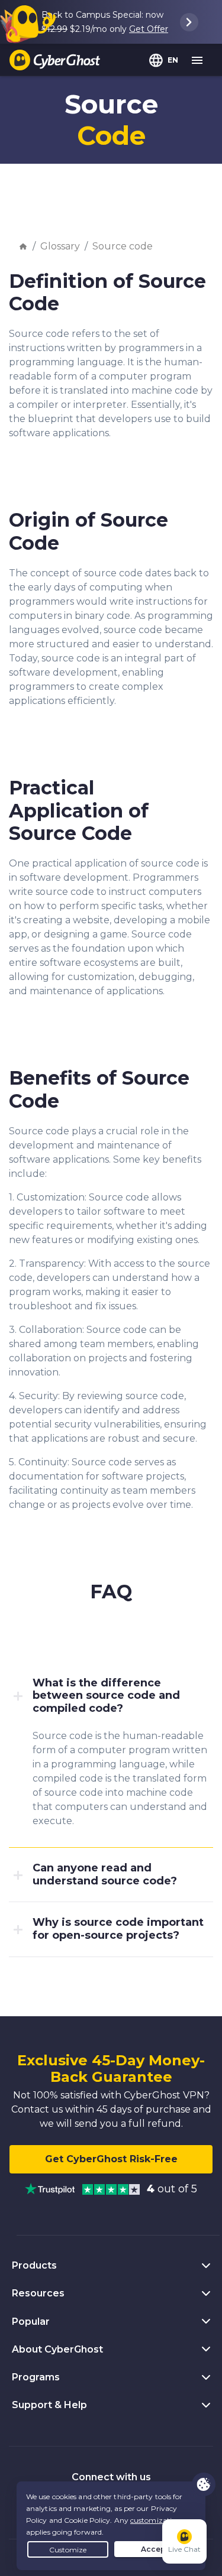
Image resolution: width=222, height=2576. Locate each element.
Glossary (60, 246)
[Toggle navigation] (198, 61)
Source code (123, 246)
